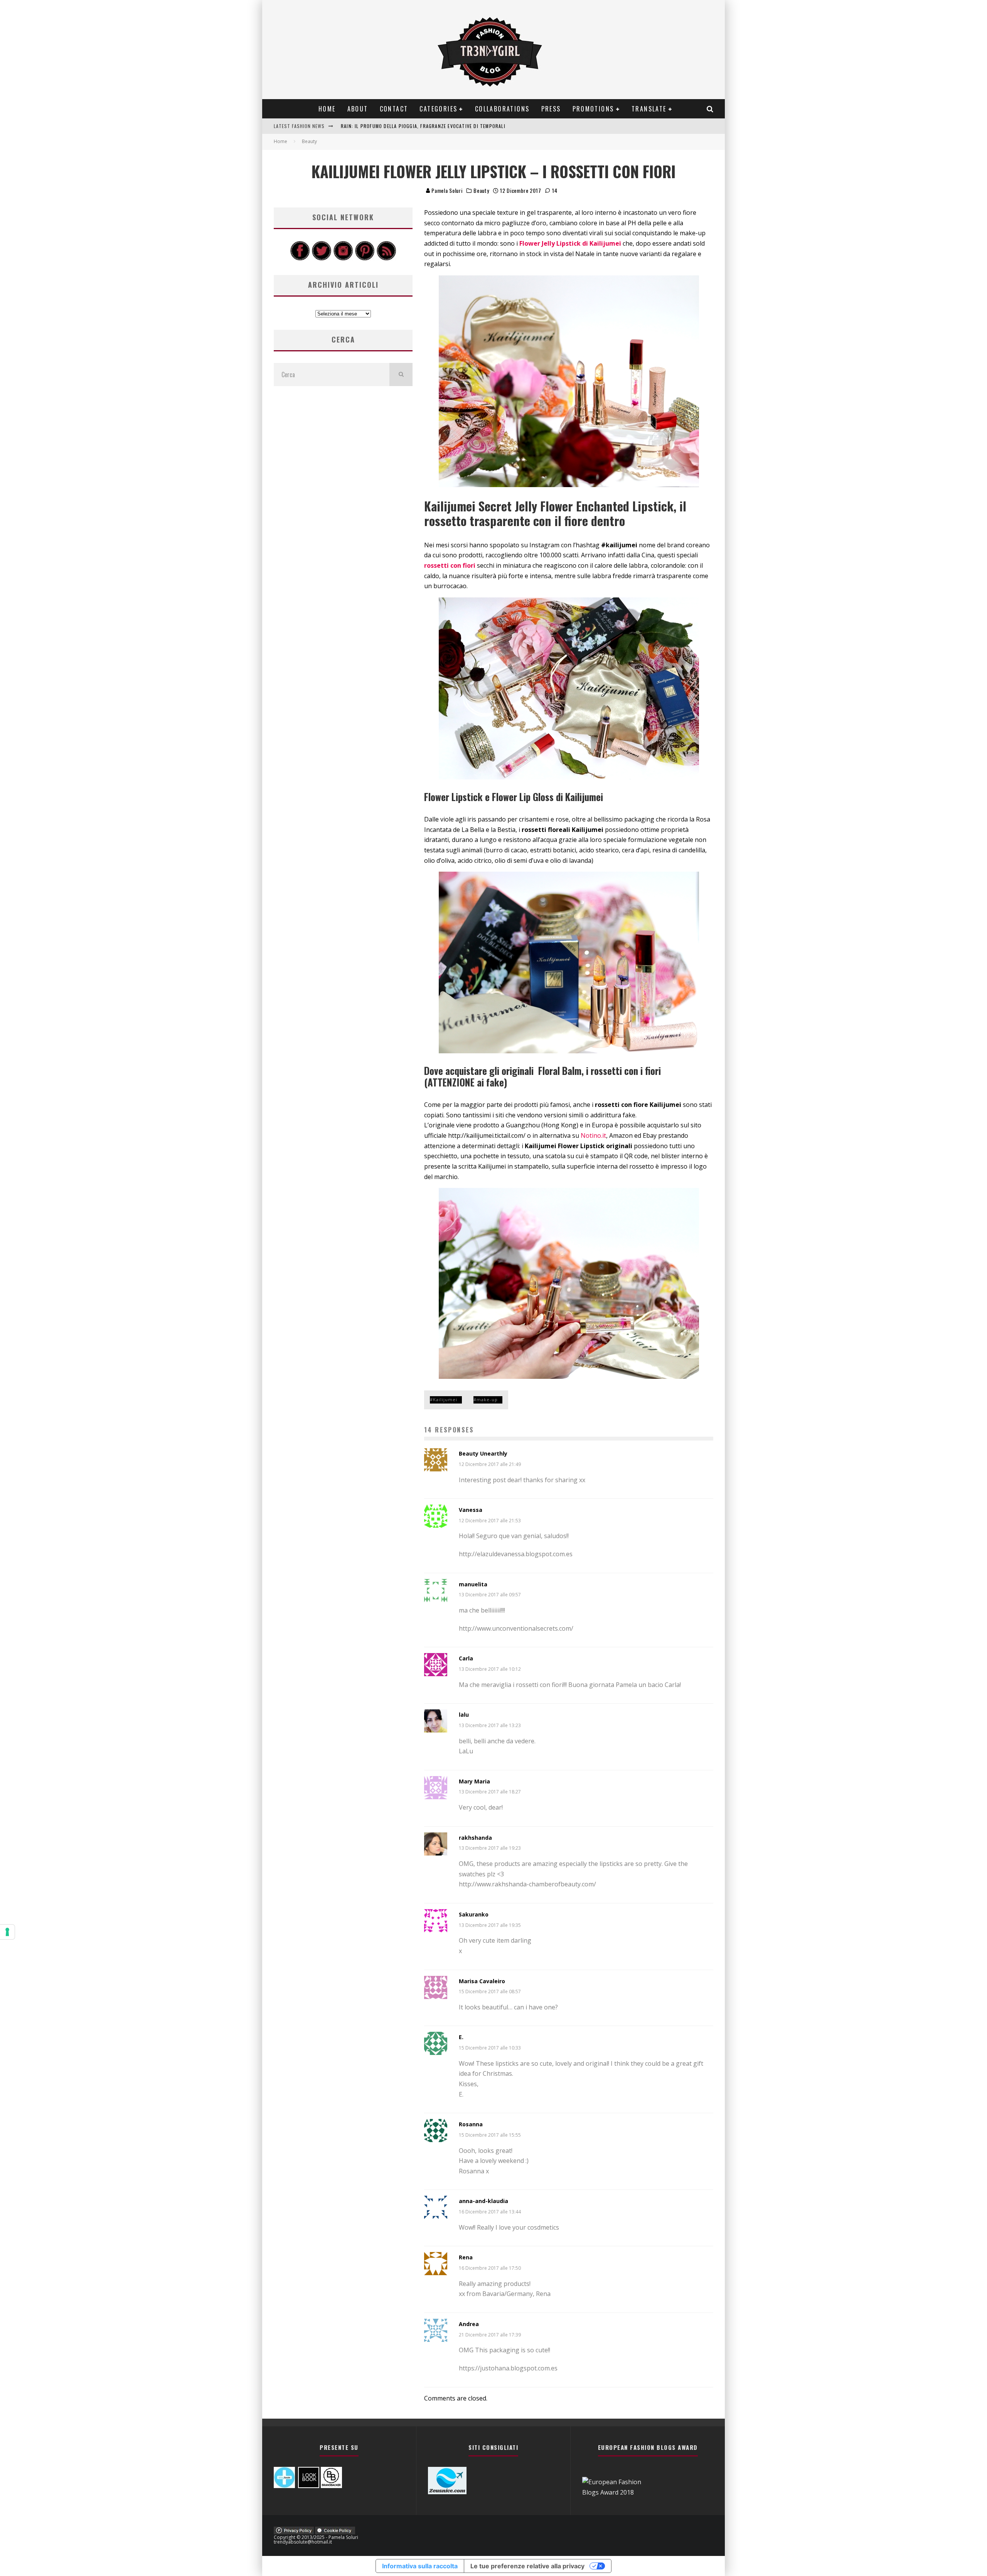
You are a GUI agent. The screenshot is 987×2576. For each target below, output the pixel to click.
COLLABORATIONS (502, 109)
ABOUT (358, 109)
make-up (487, 1399)
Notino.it (593, 1135)
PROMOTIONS (593, 109)
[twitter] (322, 258)
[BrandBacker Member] (331, 2486)
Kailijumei (445, 1399)
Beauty (481, 191)
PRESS (551, 109)
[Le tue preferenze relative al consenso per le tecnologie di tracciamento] (7, 1932)
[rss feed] (386, 258)
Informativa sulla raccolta (420, 2566)
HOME (327, 109)
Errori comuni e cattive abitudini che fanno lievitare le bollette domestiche (439, 126)
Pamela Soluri (446, 190)
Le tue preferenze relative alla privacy (527, 2566)
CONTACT (394, 109)
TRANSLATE (649, 109)
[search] (401, 375)
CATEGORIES (438, 109)
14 (554, 190)
